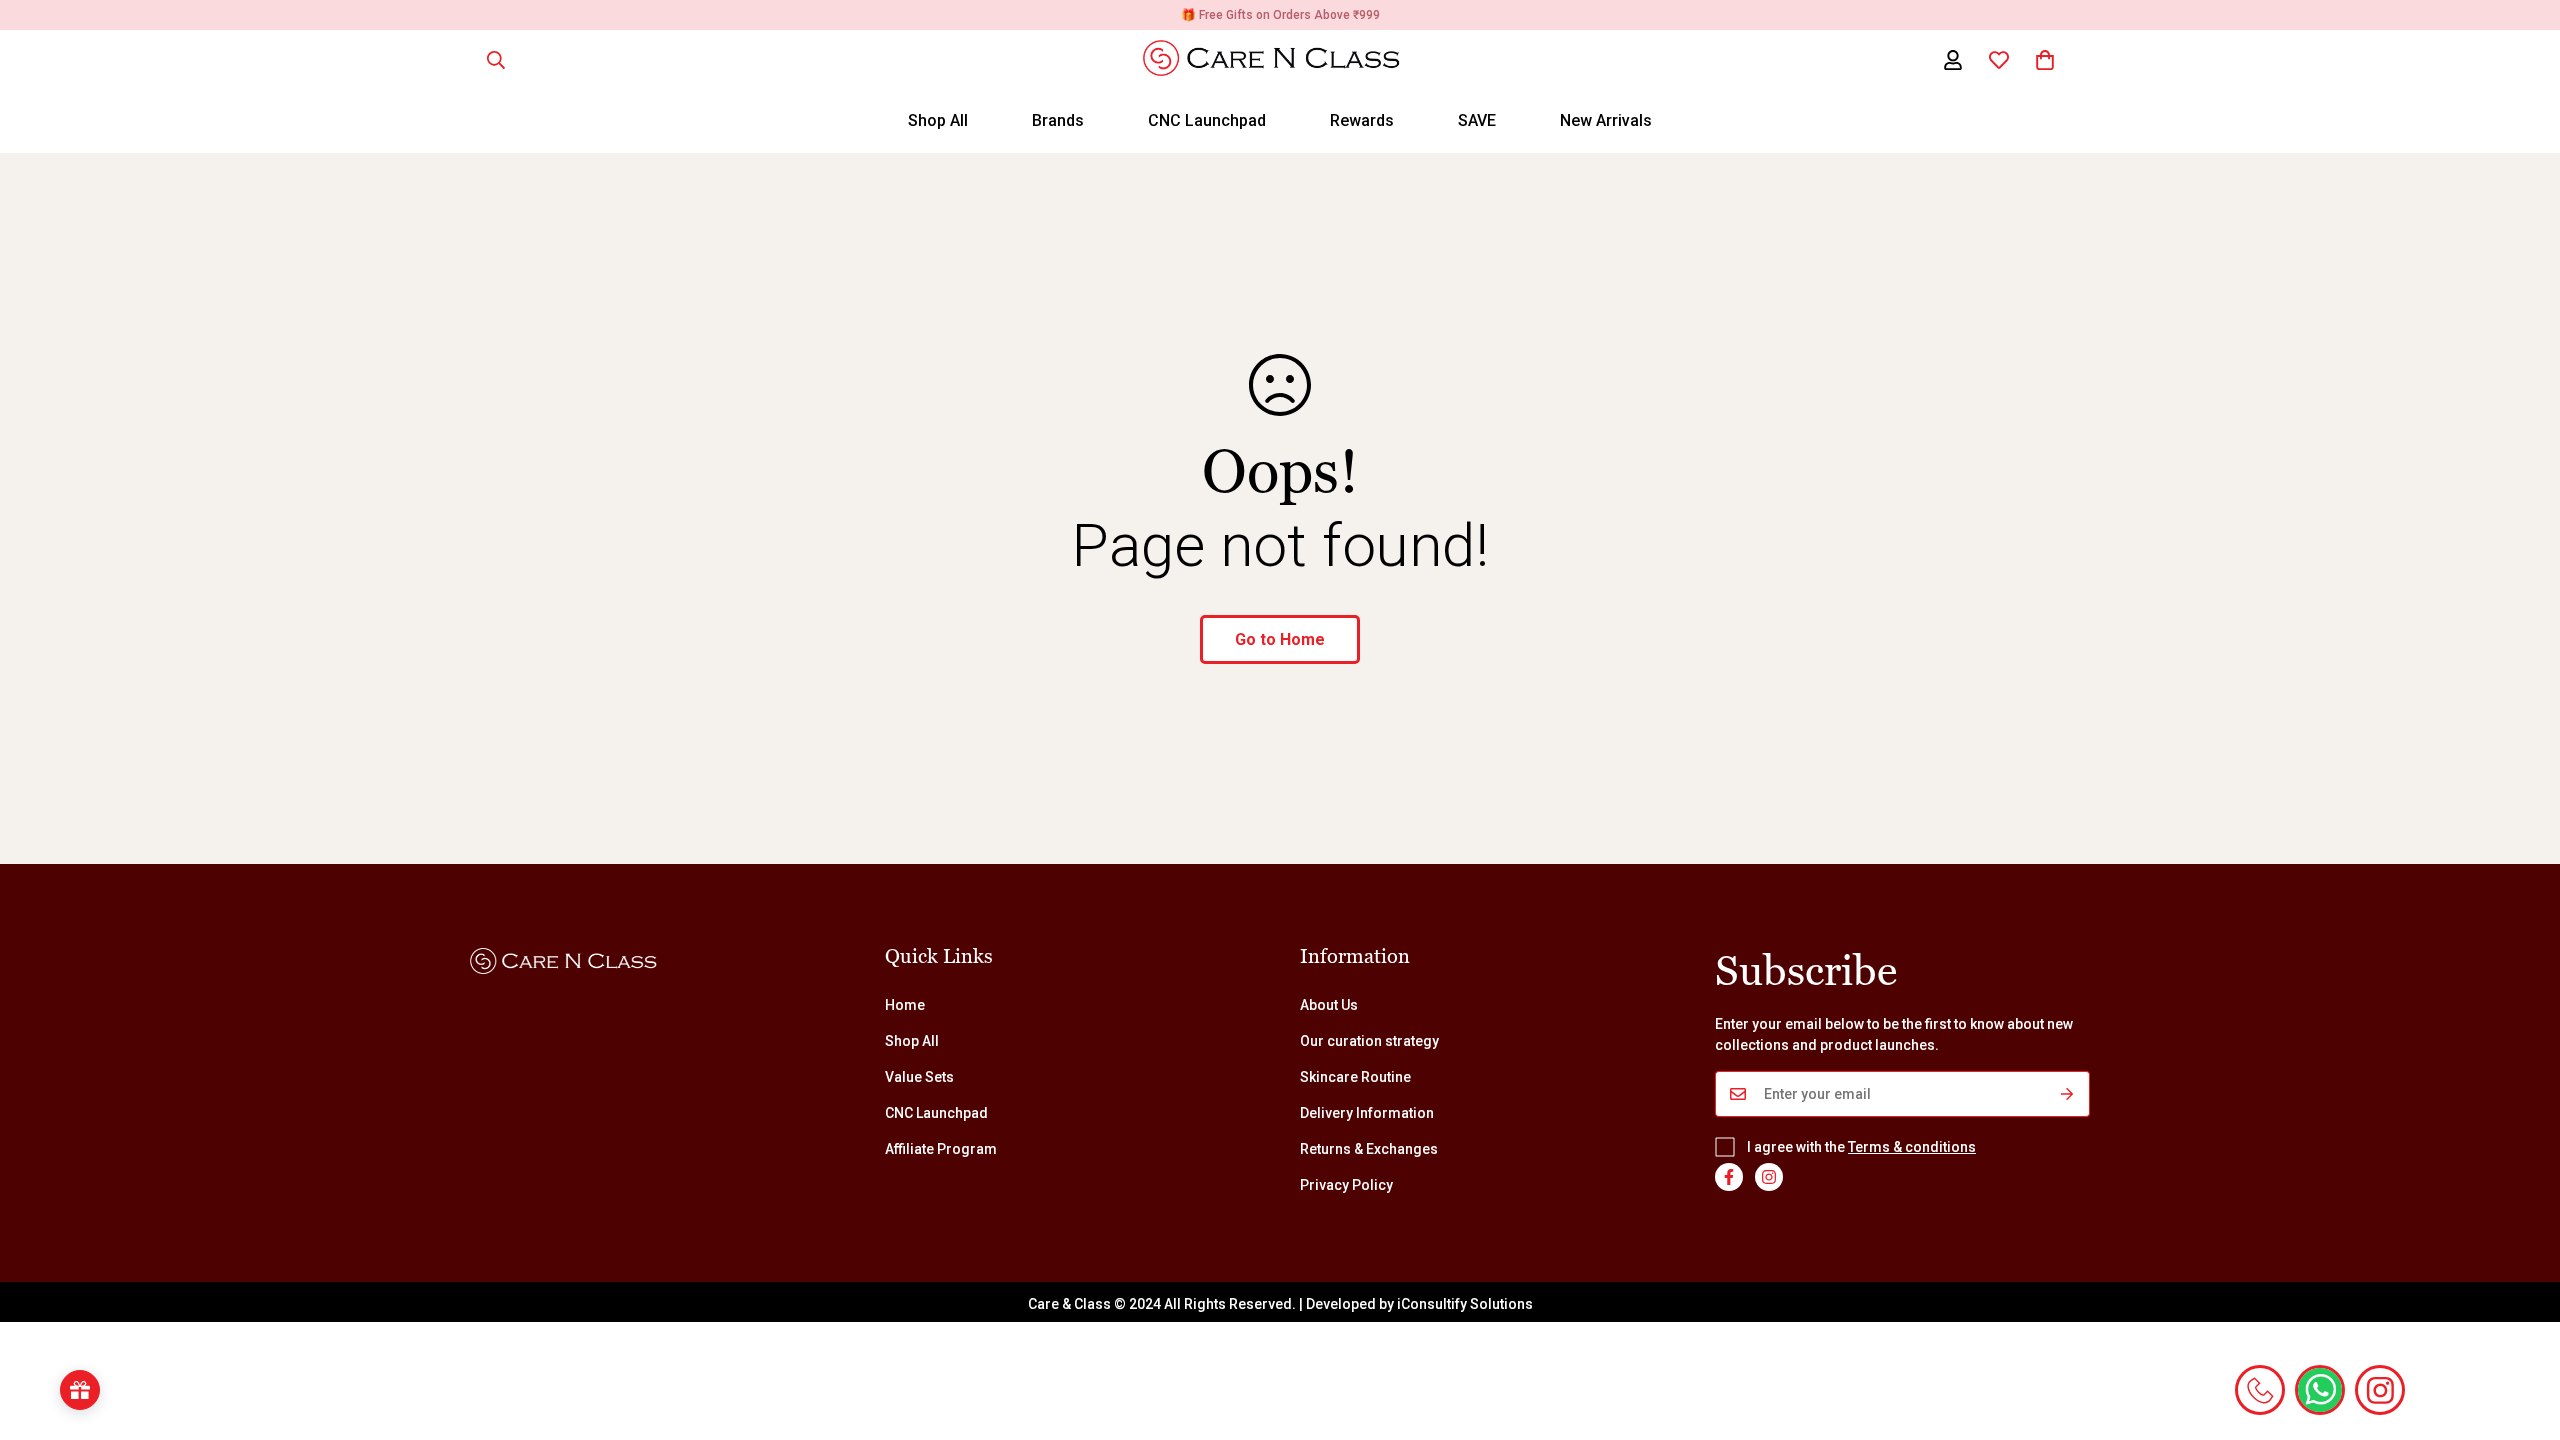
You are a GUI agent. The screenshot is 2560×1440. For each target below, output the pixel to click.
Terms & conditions (1912, 1147)
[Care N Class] (1280, 59)
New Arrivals (1606, 120)
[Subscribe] (2067, 1094)
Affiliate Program (941, 1149)
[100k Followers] (1769, 1177)
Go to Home (1280, 639)
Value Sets (919, 1077)
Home (905, 1005)
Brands (1058, 120)
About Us (1329, 1005)
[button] (2045, 60)
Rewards (1362, 120)
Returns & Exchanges (1369, 1149)
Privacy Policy (1346, 1185)
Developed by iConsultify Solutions (1419, 1304)
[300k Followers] (1729, 1177)
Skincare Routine (1355, 1077)
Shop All (938, 120)
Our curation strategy (1369, 1041)
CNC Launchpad (1207, 120)
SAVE (1477, 120)
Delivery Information (1367, 1113)
